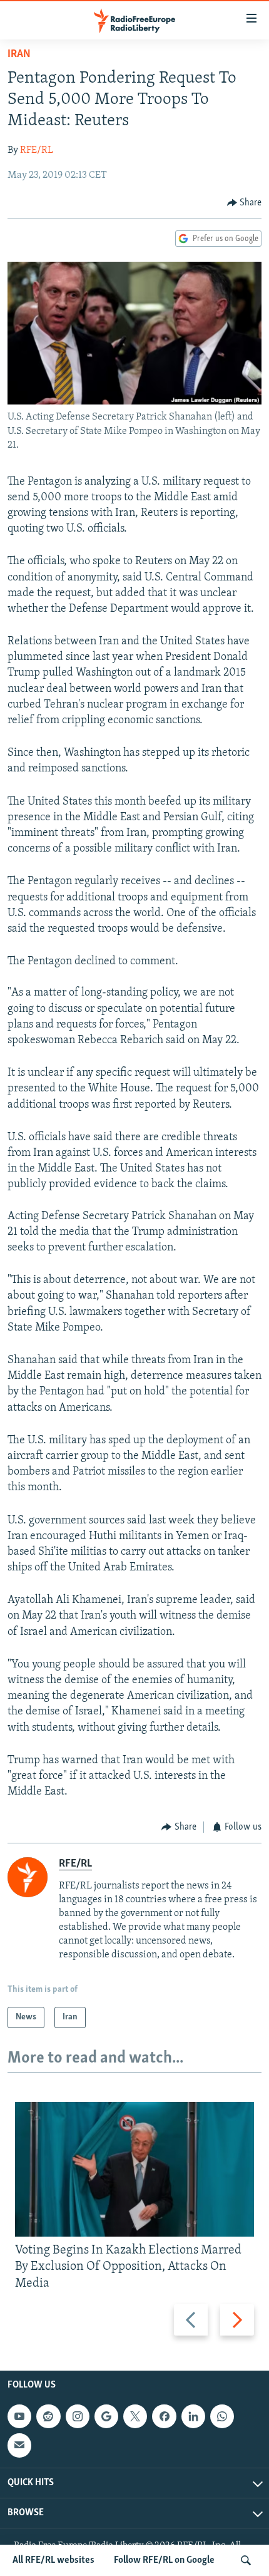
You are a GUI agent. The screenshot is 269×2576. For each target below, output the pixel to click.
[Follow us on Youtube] (19, 2416)
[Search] (246, 2560)
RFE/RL (37, 150)
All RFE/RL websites (53, 2560)
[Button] (245, 203)
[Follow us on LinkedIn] (193, 2416)
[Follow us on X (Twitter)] (135, 2416)
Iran (19, 54)
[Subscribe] (19, 2445)
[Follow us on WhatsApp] (222, 2416)
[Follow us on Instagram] (78, 2416)
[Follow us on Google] (106, 2416)
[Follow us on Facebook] (164, 2416)
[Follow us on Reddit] (48, 2416)
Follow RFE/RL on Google (164, 2560)
